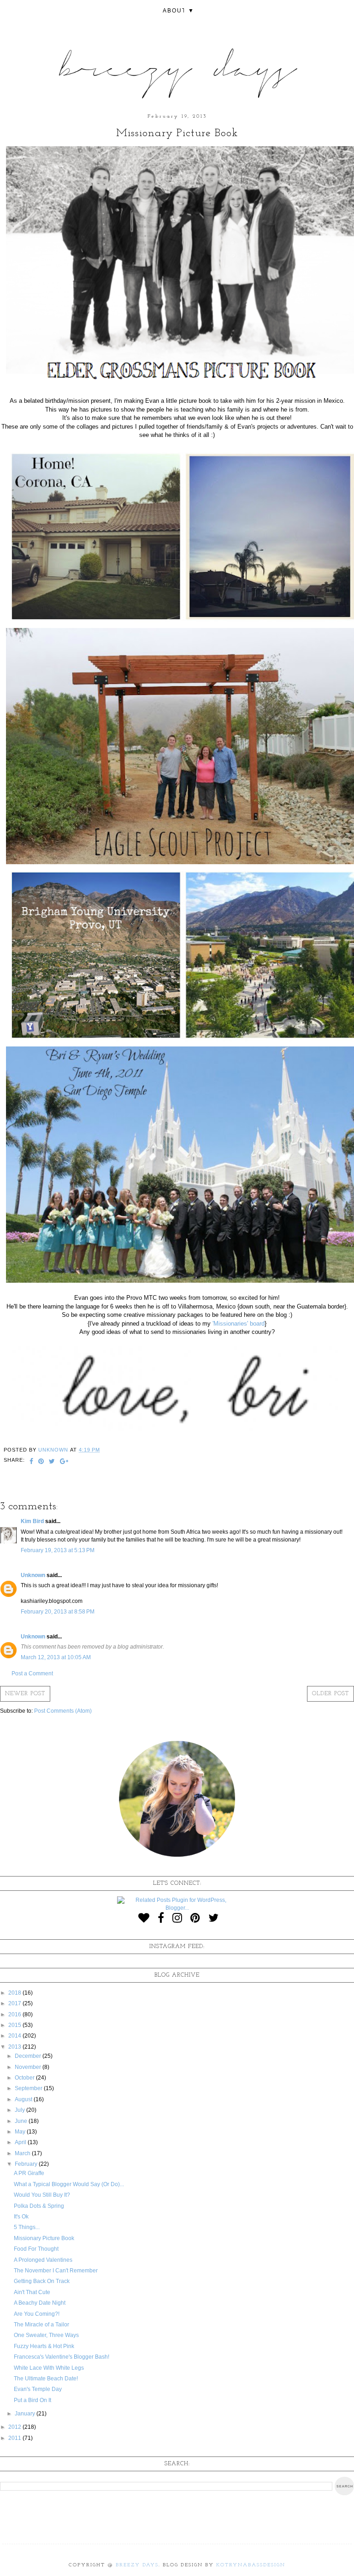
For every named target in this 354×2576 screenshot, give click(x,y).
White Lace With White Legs (49, 2368)
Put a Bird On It (32, 2400)
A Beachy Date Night (40, 2303)
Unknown (33, 1575)
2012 (15, 2427)
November (29, 2067)
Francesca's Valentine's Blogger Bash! (62, 2357)
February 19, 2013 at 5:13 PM (58, 1550)
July (21, 2110)
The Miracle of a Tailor (41, 2325)
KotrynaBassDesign (251, 2565)
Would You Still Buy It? (42, 2195)
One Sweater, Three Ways (46, 2335)
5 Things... (27, 2227)
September (29, 2088)
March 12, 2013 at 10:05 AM (56, 1657)
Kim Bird (33, 1521)
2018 (15, 1993)
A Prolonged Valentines (43, 2260)
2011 (15, 2438)
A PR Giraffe (29, 2173)
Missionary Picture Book (44, 2238)
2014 (15, 2036)
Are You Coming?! (37, 2314)
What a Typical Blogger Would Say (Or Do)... (69, 2184)
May (21, 2132)
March (23, 2153)
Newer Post (25, 1694)
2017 (15, 2003)
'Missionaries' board (239, 1324)
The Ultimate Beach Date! (46, 2379)
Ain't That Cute (32, 2292)
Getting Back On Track (42, 2281)
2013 (15, 2047)
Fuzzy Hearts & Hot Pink (44, 2346)
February (27, 2164)
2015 (15, 2025)
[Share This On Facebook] (32, 1462)
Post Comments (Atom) (63, 1711)
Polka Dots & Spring (39, 2206)
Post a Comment (32, 1674)
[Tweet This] (52, 1462)
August (24, 2099)
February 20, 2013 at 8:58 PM (58, 1612)
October (25, 2078)
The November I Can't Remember (56, 2271)
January (26, 2414)
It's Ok (21, 2217)
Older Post (330, 1694)
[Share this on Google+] (64, 1462)
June (22, 2121)
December (29, 2056)
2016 (15, 2014)
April (21, 2142)
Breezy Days (137, 2565)
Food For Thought (36, 2249)
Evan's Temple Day (38, 2389)
